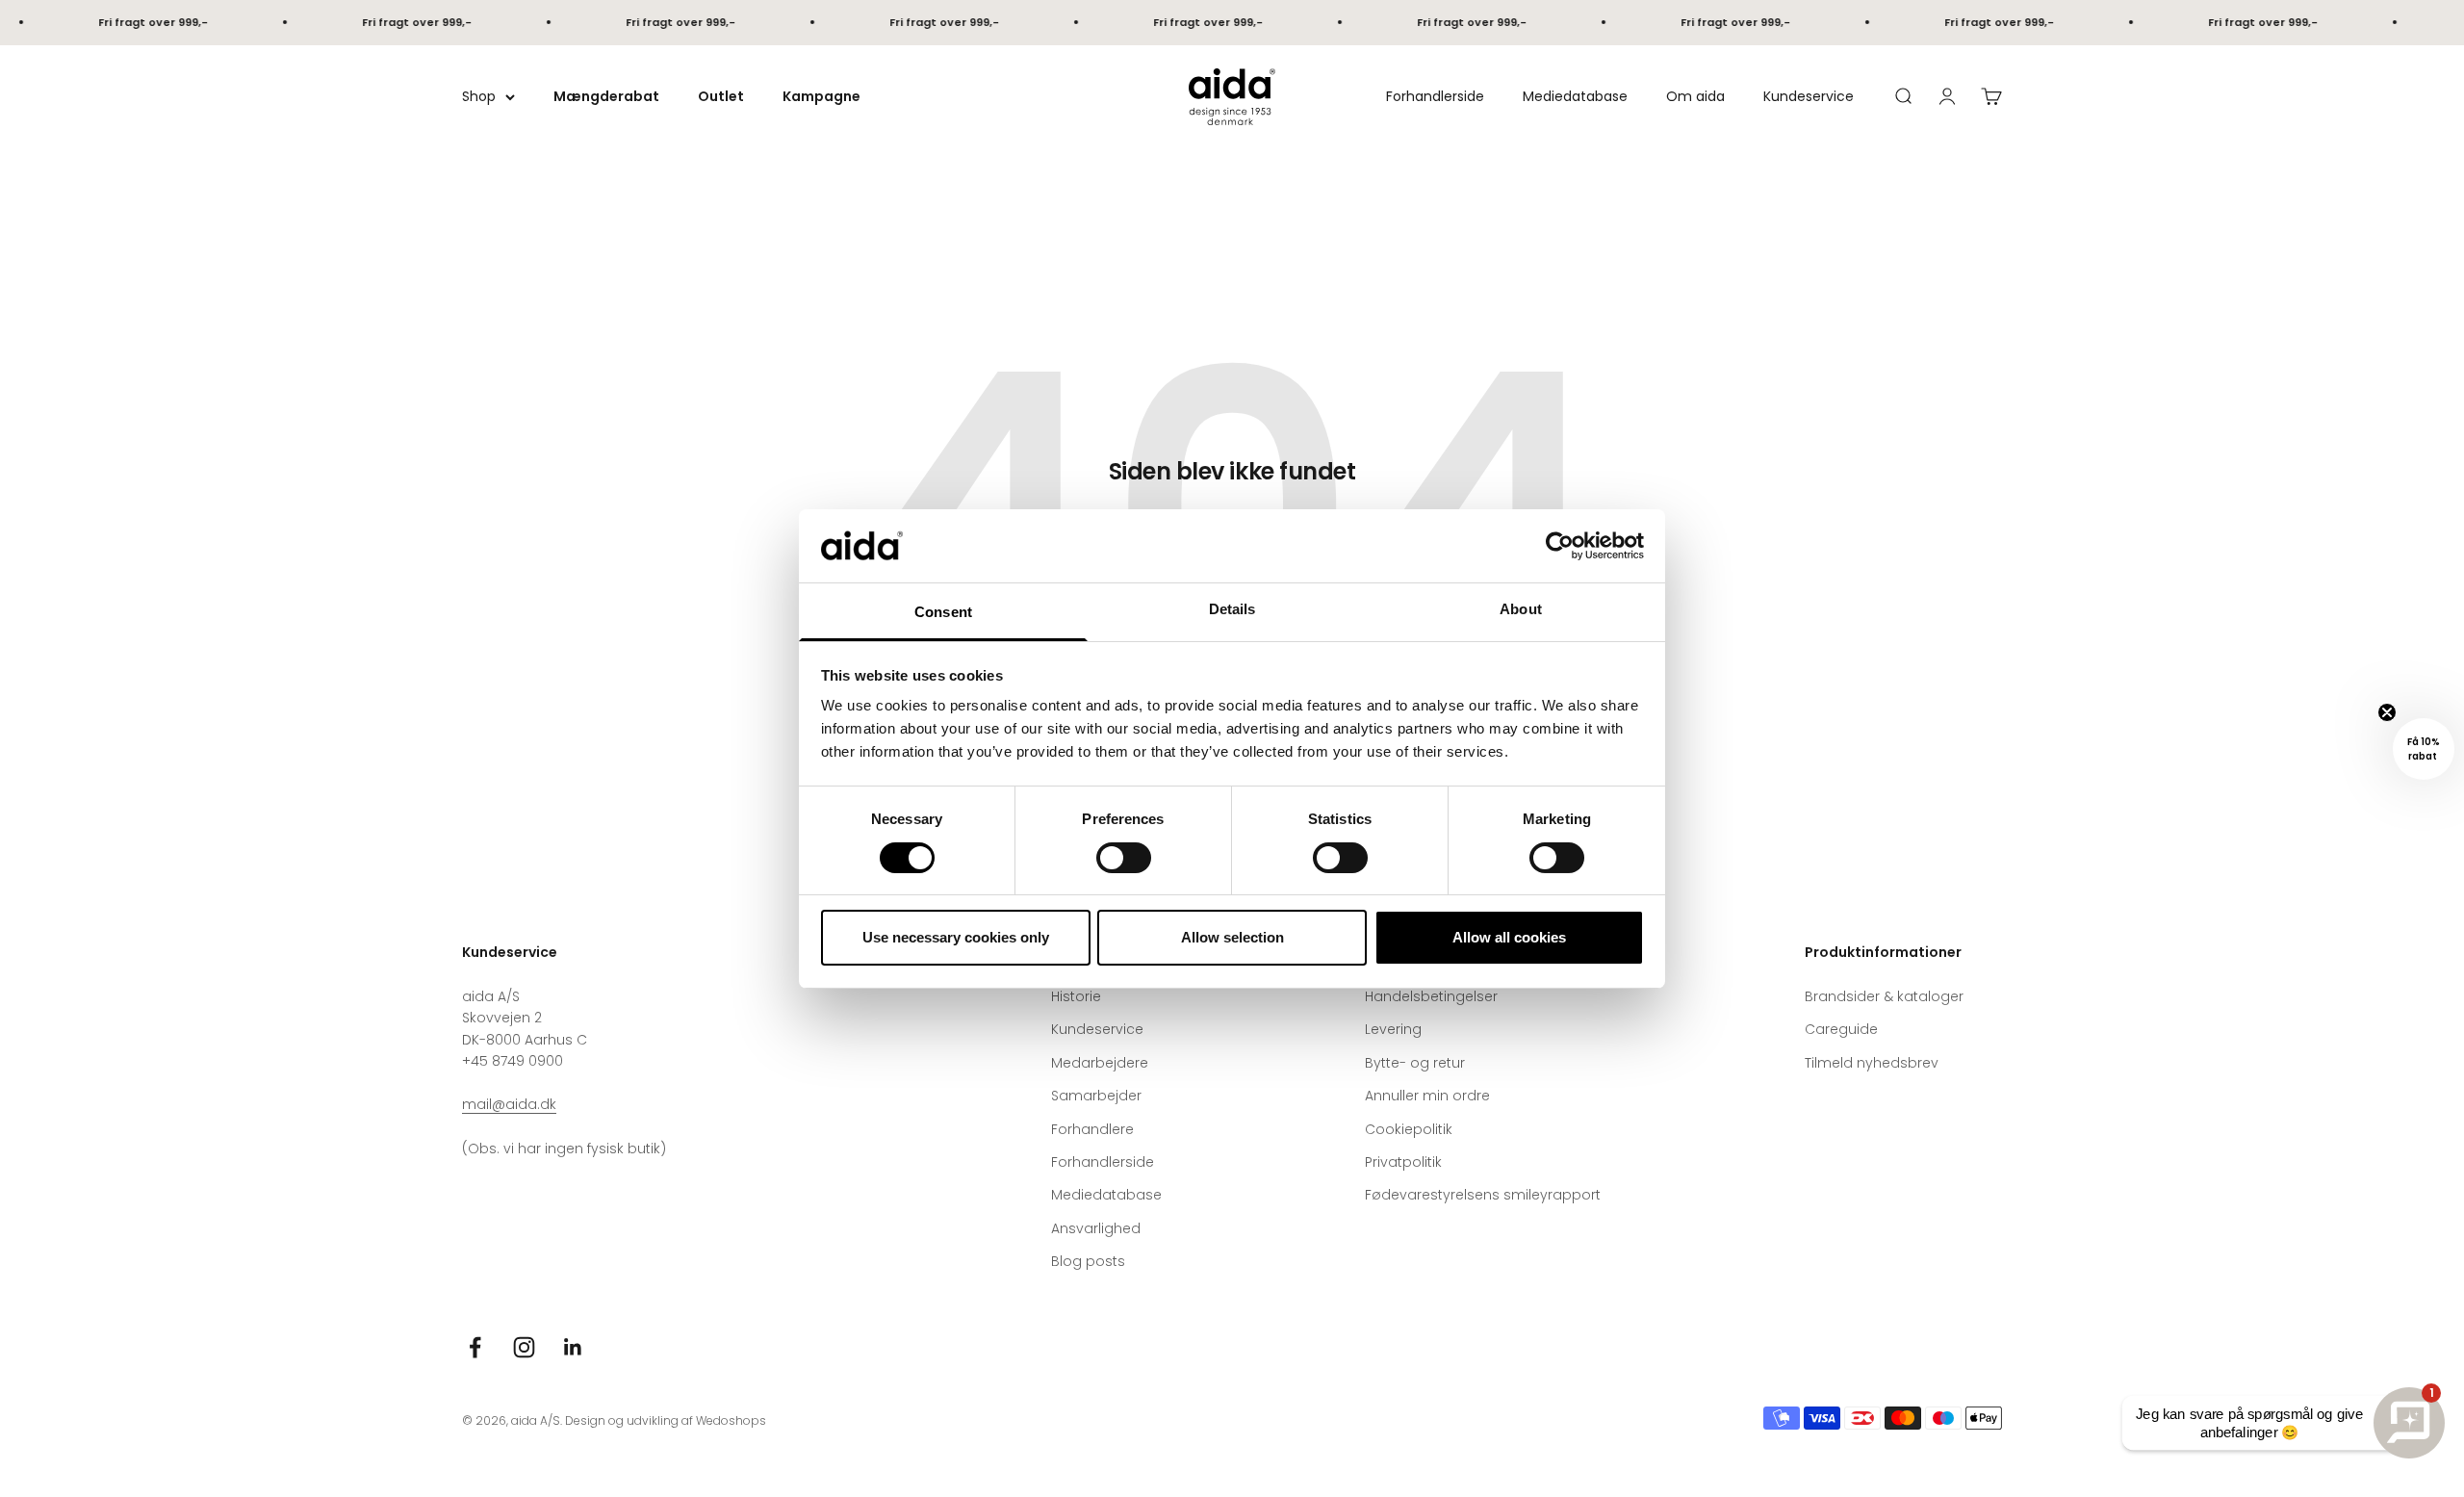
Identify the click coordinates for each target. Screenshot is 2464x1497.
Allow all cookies (1509, 937)
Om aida (1695, 96)
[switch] (1124, 858)
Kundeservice (1809, 96)
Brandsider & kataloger (1884, 996)
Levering (1393, 1029)
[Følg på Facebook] (475, 1347)
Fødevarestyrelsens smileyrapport (1483, 1195)
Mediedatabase (1575, 96)
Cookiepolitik (1409, 1129)
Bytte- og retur (1415, 1063)
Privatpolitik (1403, 1162)
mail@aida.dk (509, 1104)
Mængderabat (606, 96)
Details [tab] (1232, 609)
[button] (2424, 749)
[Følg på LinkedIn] (573, 1347)
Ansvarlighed (1096, 1228)
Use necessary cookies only (956, 937)
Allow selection (1232, 937)
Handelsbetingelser (1431, 996)
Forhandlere (1092, 1129)
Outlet (721, 96)
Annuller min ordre (1427, 1096)
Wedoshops (731, 1420)
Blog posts (1088, 1261)
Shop (479, 96)
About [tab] (1521, 609)
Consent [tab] (943, 612)
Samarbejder (1096, 1096)
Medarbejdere (1100, 1063)
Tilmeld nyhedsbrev (1872, 1063)
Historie (1076, 996)
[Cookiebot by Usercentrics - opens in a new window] (1560, 546)
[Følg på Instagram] (524, 1347)
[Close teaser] (2387, 712)
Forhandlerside (1435, 96)
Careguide (1841, 1029)
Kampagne (821, 96)
